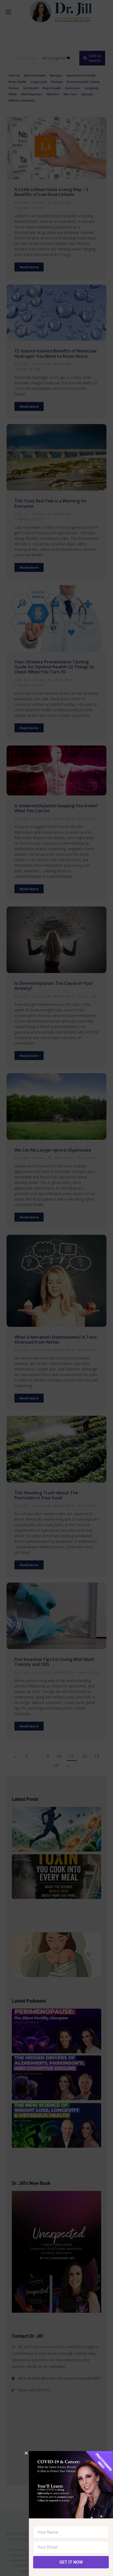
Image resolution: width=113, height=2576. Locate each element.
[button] (26, 2453)
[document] (56, 1288)
